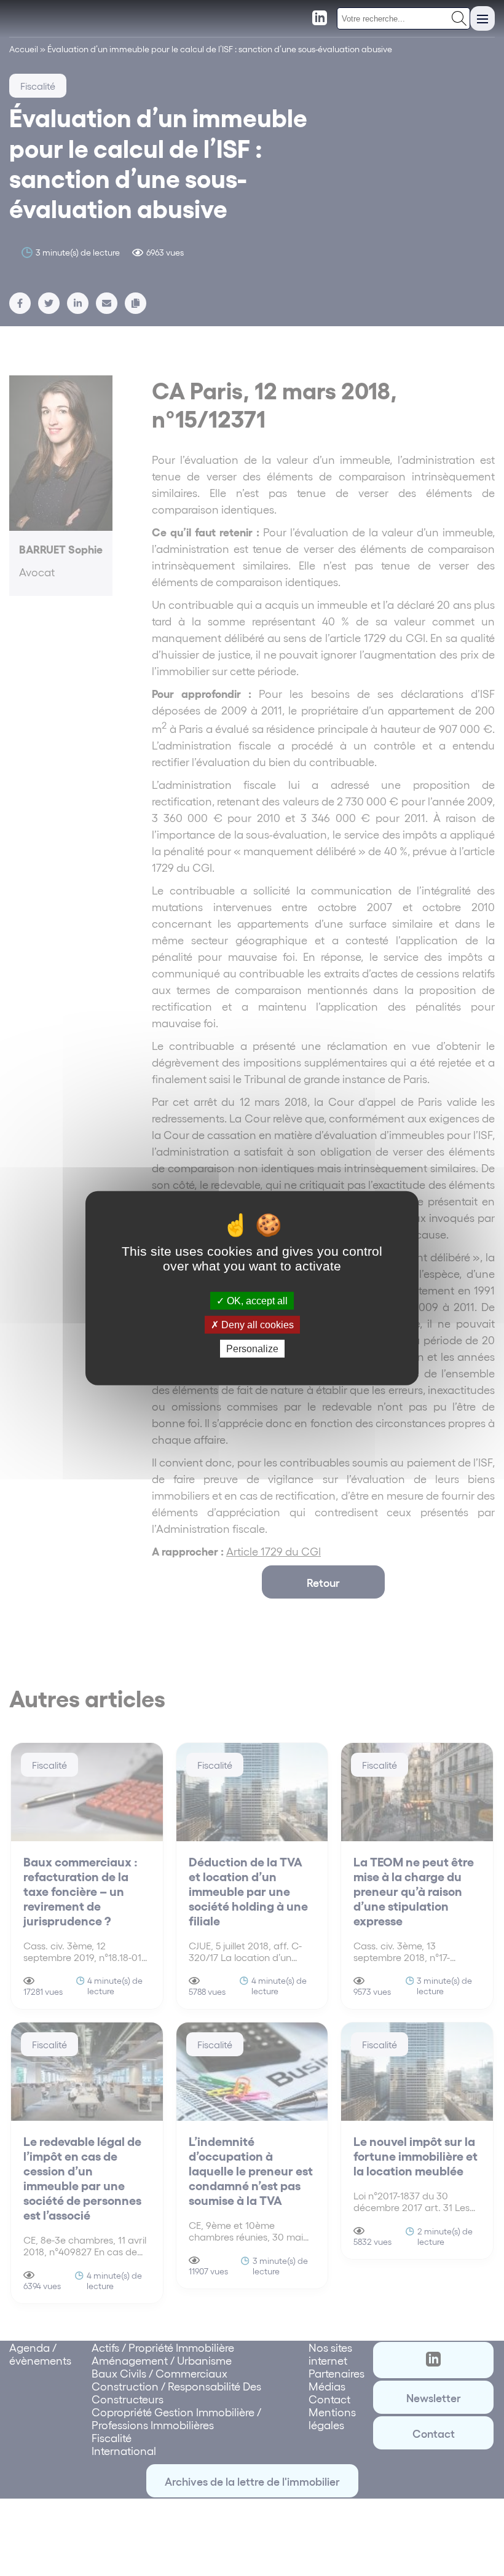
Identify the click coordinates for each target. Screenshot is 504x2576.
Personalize (252, 1349)
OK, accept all (256, 1300)
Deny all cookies (256, 1324)
